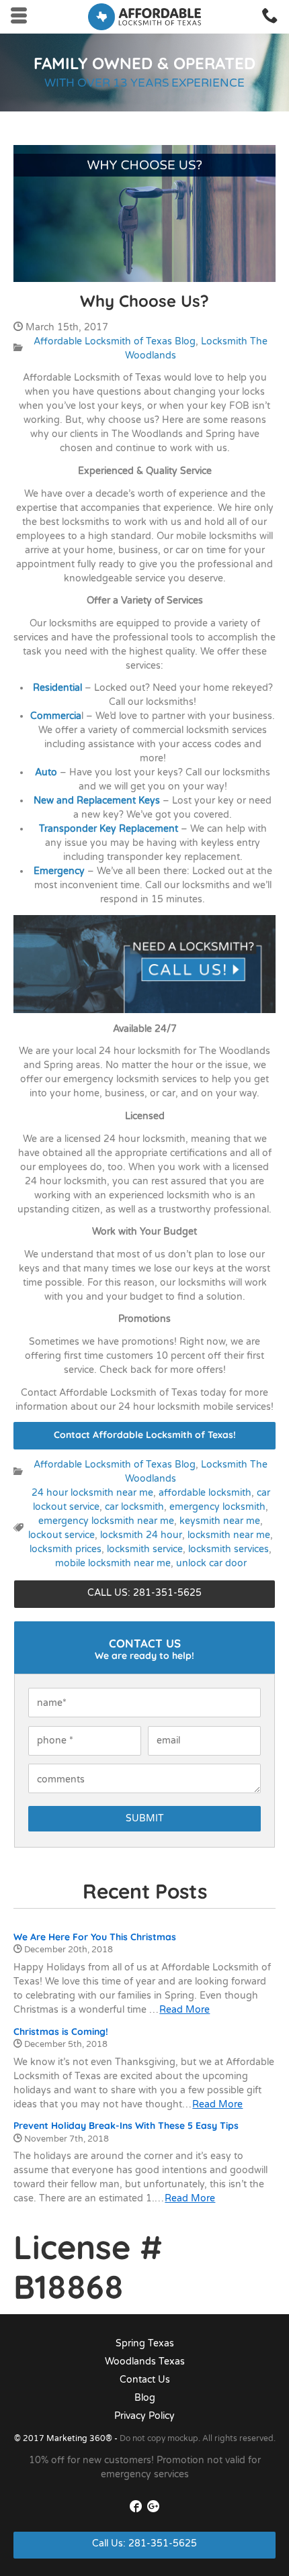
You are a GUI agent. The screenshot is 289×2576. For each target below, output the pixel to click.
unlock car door (211, 1563)
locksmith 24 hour (141, 1535)
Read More (184, 2010)
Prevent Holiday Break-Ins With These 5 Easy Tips (126, 2126)
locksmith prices (66, 1549)
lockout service (61, 1535)
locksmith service (145, 1549)
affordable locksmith (205, 1493)
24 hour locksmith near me (92, 1493)
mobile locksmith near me (113, 1563)
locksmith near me (229, 1535)
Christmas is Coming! (61, 2032)
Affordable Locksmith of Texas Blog (115, 341)
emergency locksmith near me (106, 1521)
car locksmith (134, 1507)
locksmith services (229, 1549)
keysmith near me (220, 1521)
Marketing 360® (80, 2438)
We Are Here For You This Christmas (95, 1937)
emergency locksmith (217, 1507)
